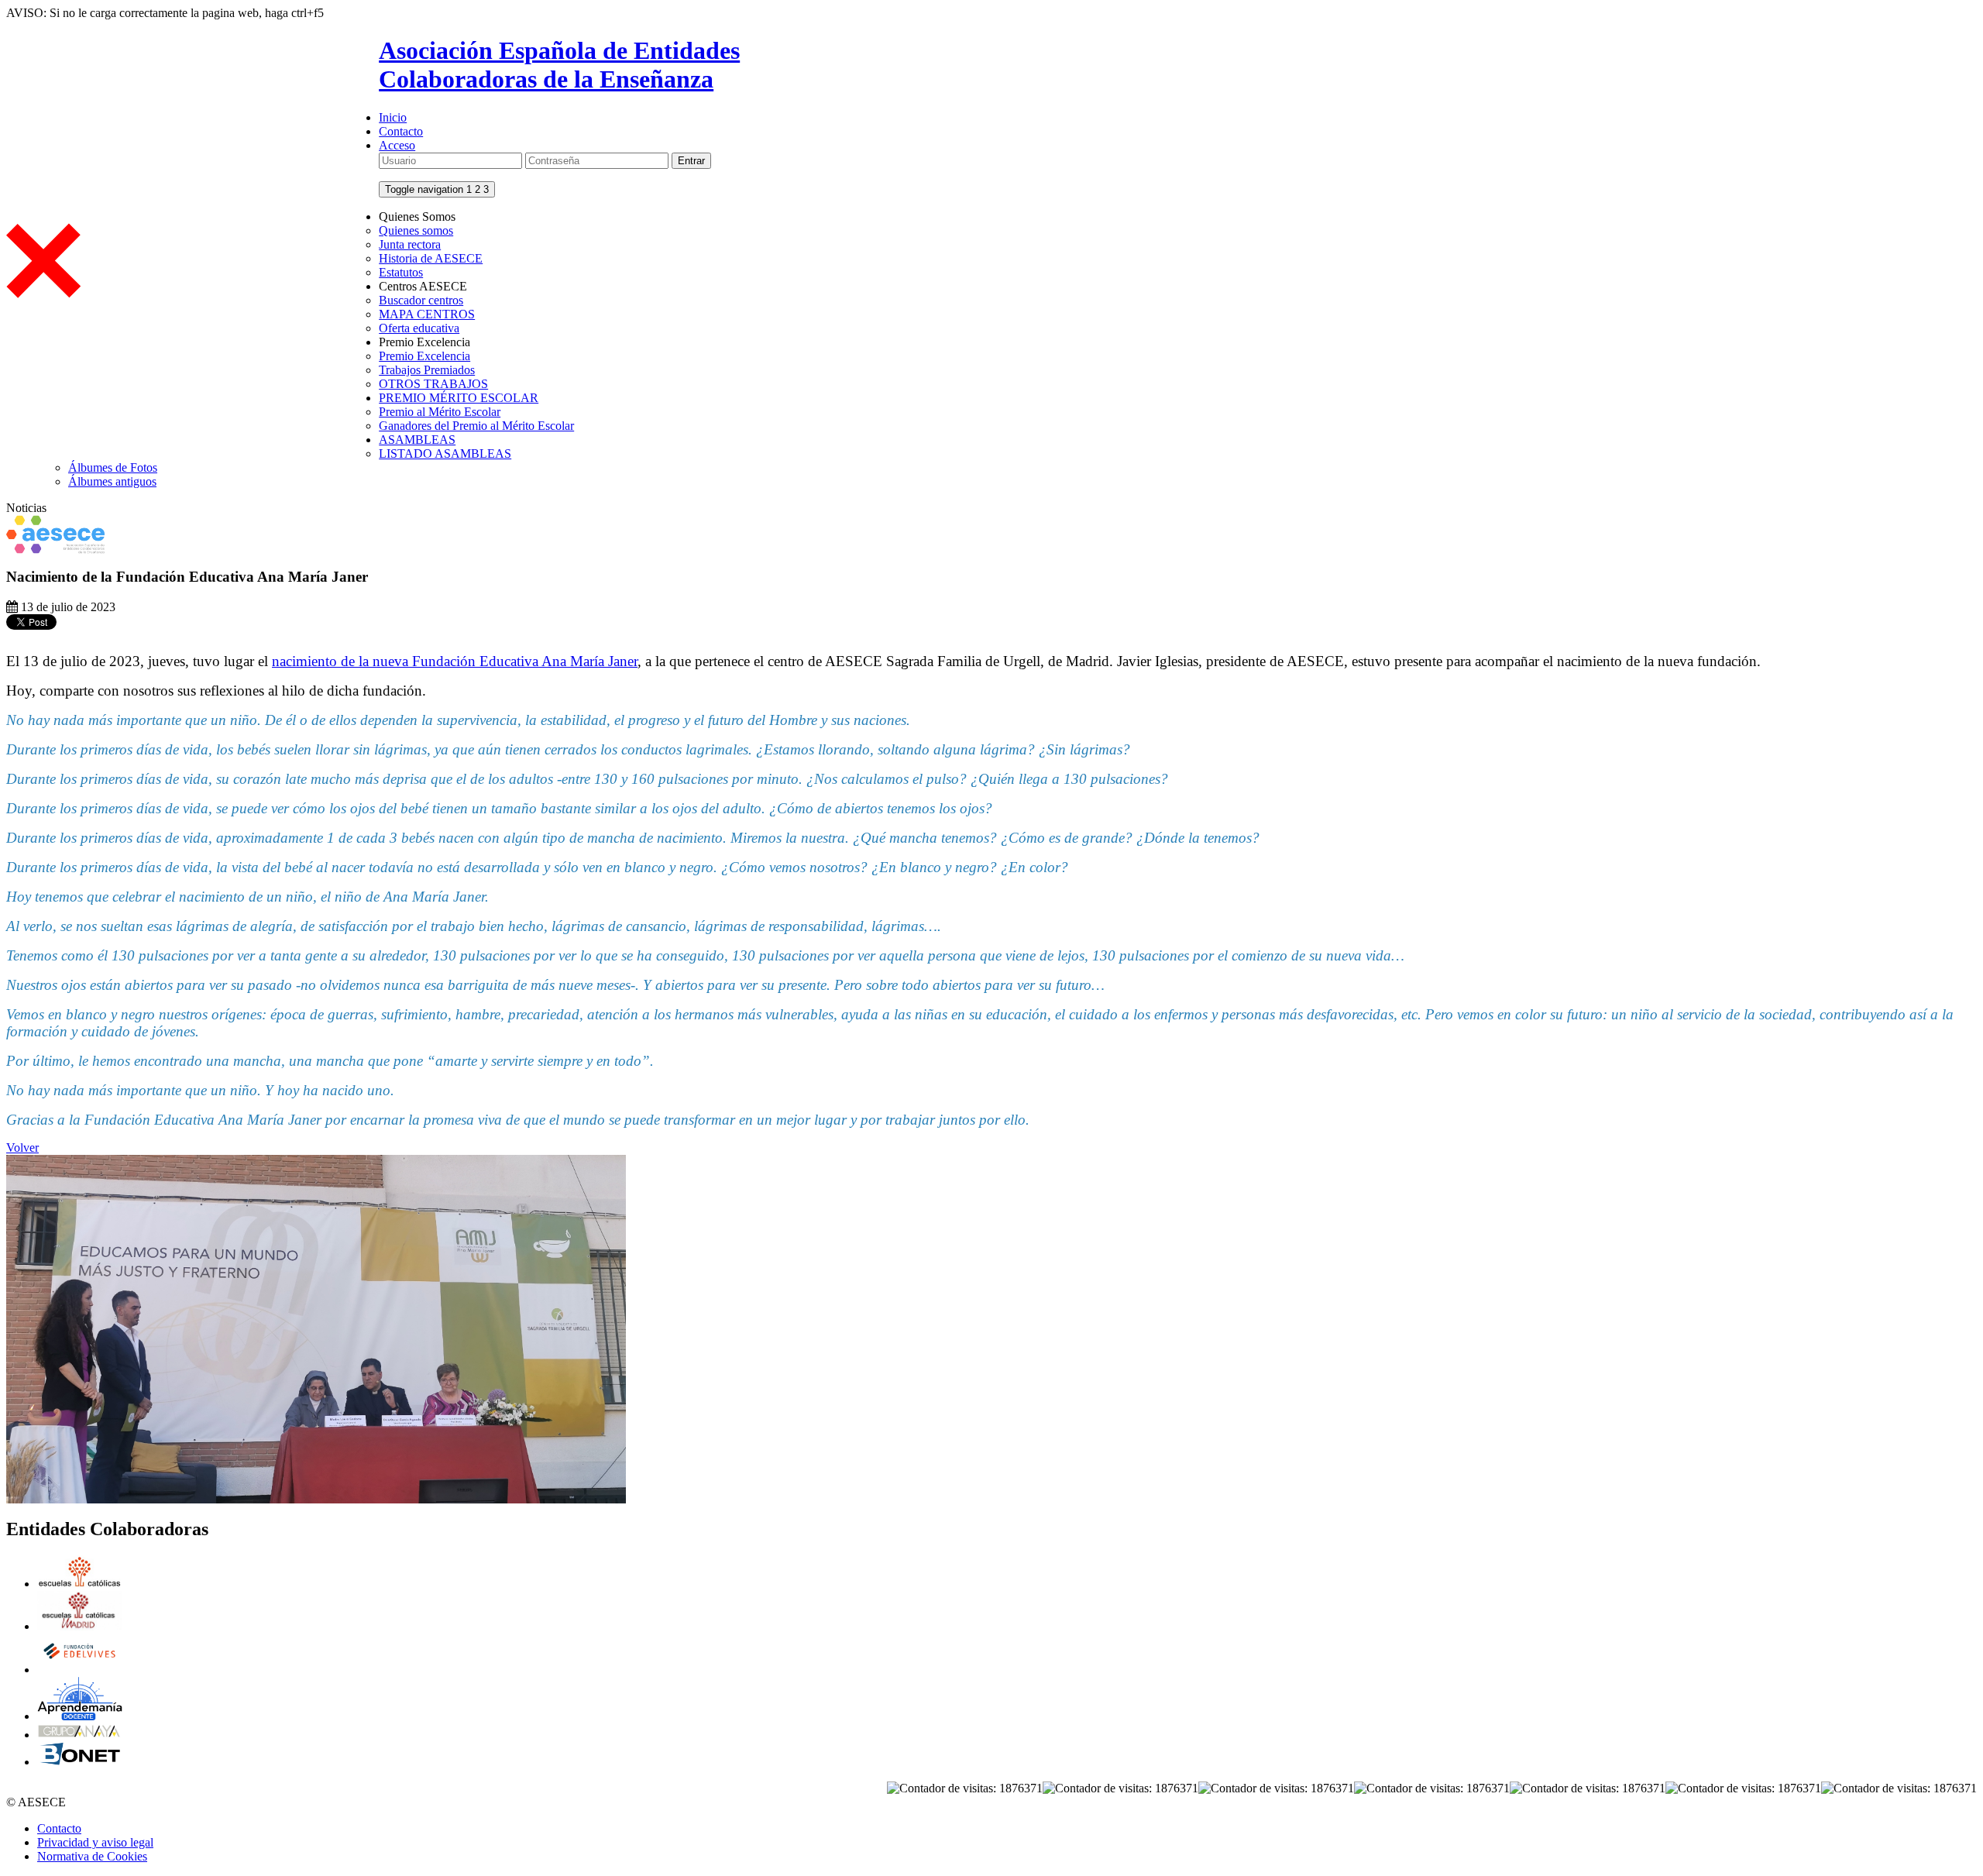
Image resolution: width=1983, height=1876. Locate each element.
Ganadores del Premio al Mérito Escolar (476, 426)
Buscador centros (421, 300)
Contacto (401, 131)
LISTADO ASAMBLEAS (445, 454)
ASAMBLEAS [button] (417, 440)
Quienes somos (416, 230)
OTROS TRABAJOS (433, 384)
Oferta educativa (419, 328)
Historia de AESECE (431, 258)
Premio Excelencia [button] (424, 342)
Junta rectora (410, 244)
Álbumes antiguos (112, 481)
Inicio (393, 117)
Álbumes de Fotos (113, 467)
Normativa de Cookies (92, 1856)
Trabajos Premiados (427, 370)
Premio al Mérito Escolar (440, 412)
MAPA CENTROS (427, 314)
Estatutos (401, 272)
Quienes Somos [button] (417, 216)
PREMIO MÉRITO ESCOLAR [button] (459, 398)
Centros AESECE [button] (423, 286)
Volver (22, 1148)
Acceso (397, 145)
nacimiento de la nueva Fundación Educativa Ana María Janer (455, 661)
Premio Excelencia (424, 356)
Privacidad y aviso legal (95, 1842)
